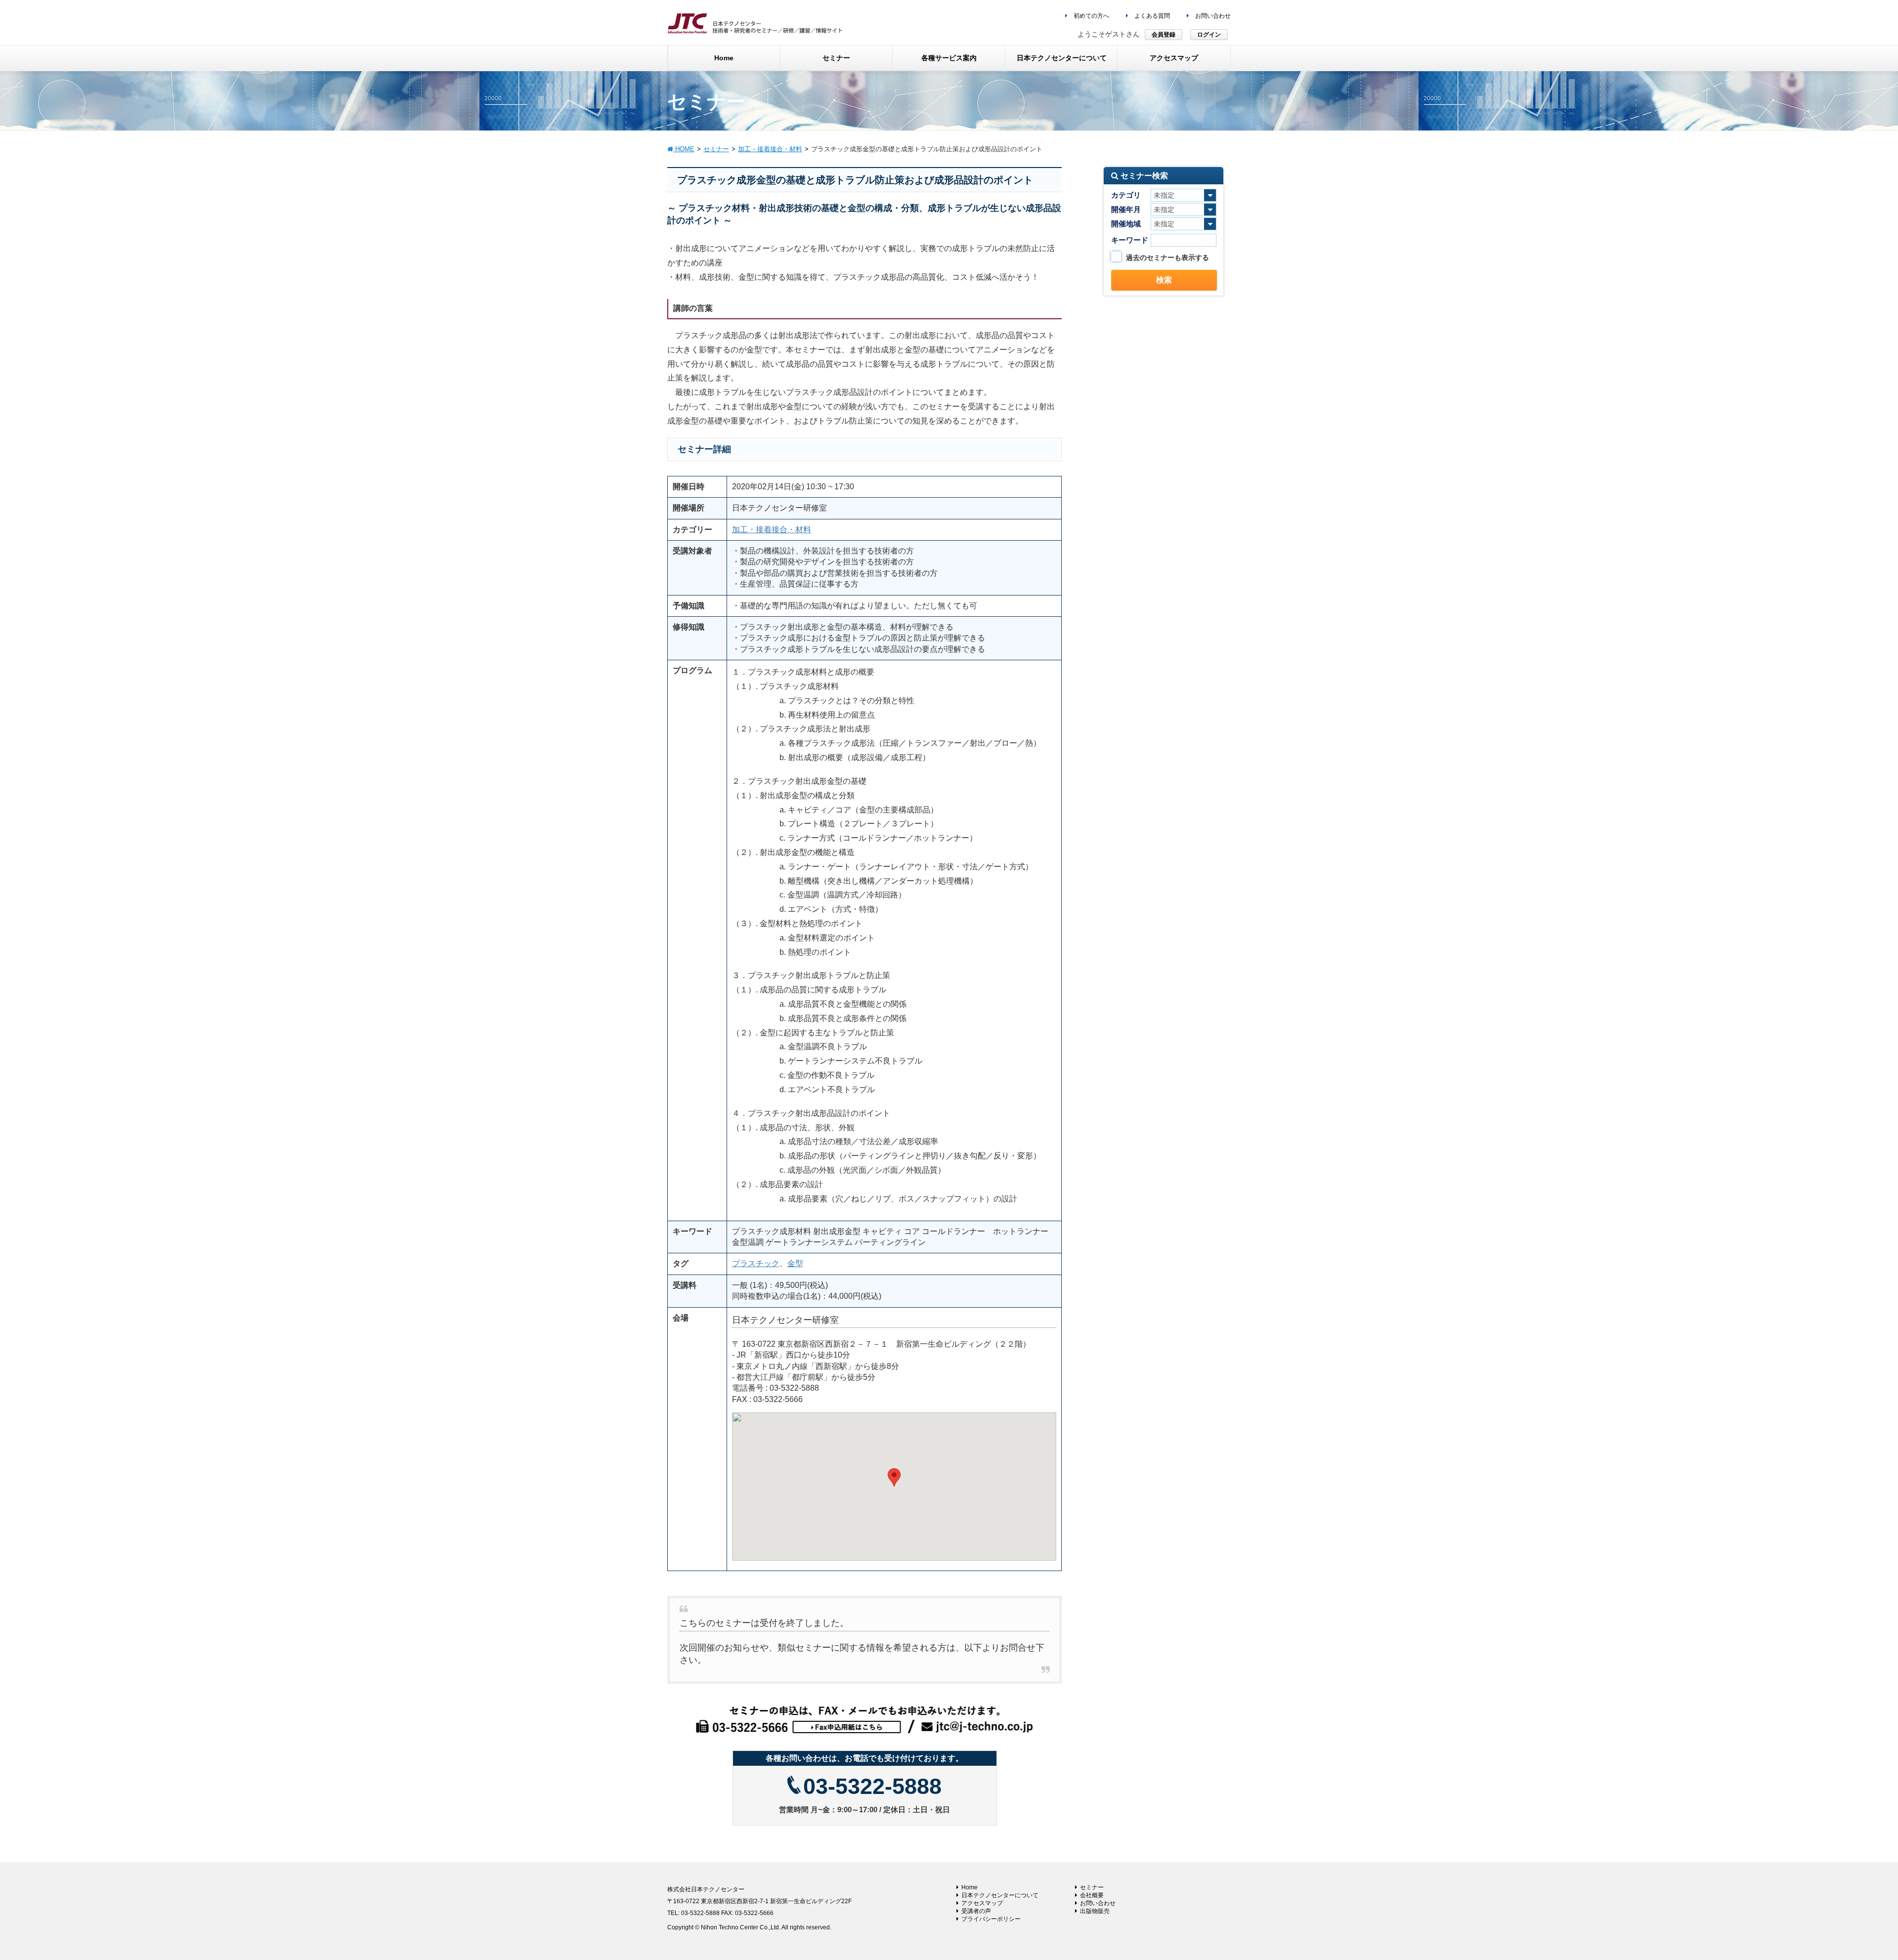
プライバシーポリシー (991, 1919)
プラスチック (756, 1263)
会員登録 (1164, 35)
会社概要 (1092, 1895)
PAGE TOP (1848, 1892)
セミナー (1092, 1887)
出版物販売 (1095, 1911)
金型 (795, 1263)
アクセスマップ (982, 1903)
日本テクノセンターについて (1000, 1895)
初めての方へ (1091, 16)
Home (970, 1887)
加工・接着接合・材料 (772, 530)
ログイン (1209, 35)
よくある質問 (1151, 16)
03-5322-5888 (872, 1786)
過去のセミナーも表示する (1167, 257)
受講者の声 (976, 1911)
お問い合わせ (1212, 16)
